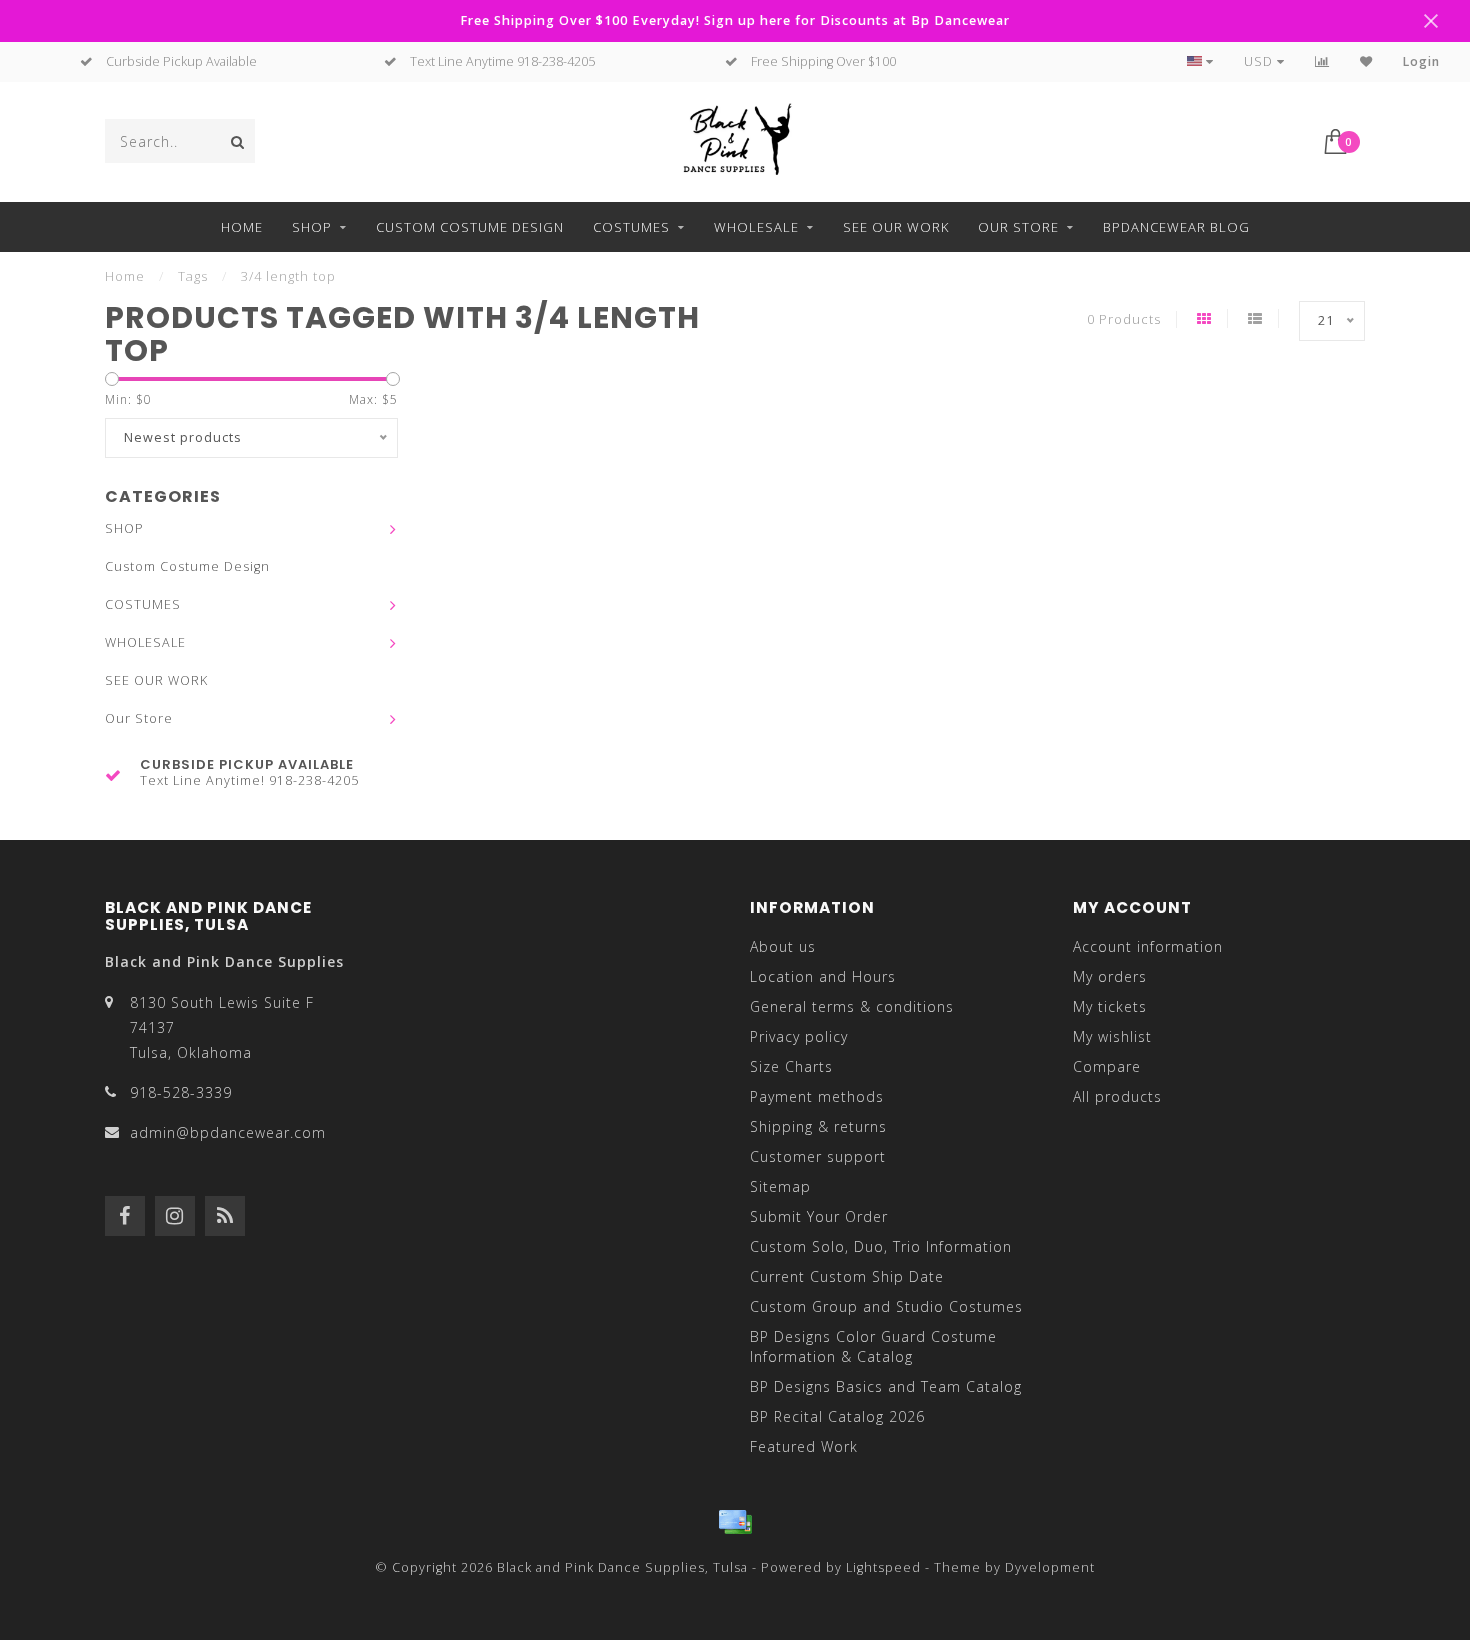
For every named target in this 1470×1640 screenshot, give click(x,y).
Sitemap (780, 1186)
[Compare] (1322, 61)
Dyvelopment (1050, 1567)
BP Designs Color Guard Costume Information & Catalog (873, 1346)
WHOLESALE (756, 227)
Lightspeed (883, 1567)
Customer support (818, 1156)
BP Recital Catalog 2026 (837, 1416)
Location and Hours (823, 976)
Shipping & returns (818, 1126)
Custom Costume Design (470, 227)
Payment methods (817, 1096)
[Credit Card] (735, 1522)
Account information (1148, 946)
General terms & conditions (852, 1006)
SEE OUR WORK (896, 227)
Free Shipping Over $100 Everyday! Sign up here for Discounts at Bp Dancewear (735, 20)
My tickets (1110, 1006)
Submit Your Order (819, 1216)
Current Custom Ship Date (847, 1276)
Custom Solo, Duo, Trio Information (881, 1246)
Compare (1107, 1066)
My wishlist (1112, 1036)
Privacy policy (799, 1036)
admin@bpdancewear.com (228, 1132)
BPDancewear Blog (1176, 227)
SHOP (312, 227)
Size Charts (791, 1066)
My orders (1110, 976)
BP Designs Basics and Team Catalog (886, 1386)
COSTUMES (631, 227)
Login (1421, 61)
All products (1117, 1096)
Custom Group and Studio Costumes (886, 1306)
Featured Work (804, 1446)
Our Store (1018, 227)
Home (242, 227)
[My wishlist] (1366, 61)
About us (783, 946)
